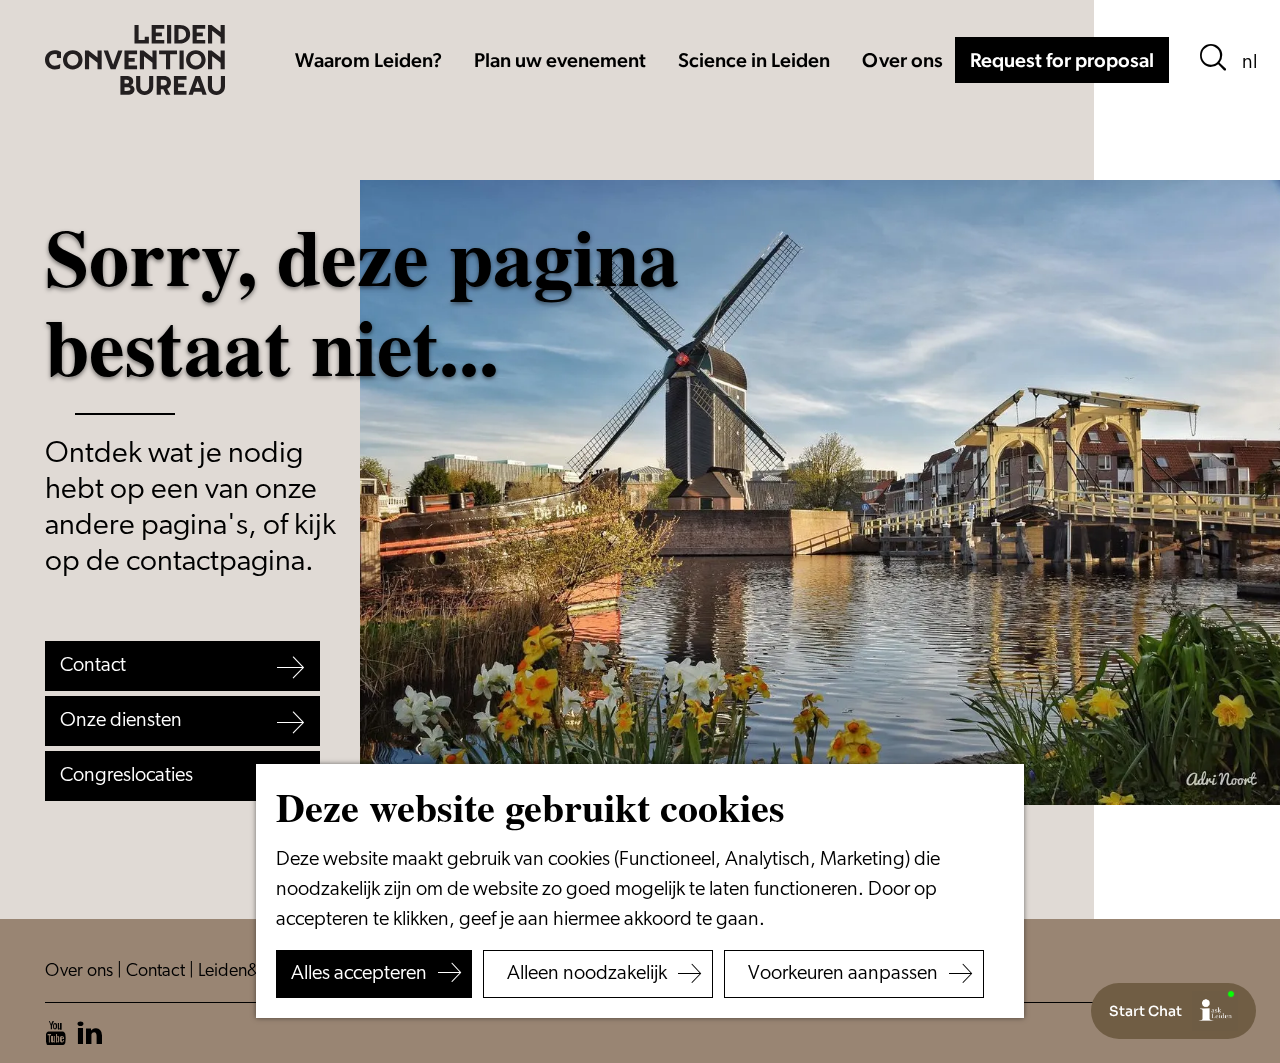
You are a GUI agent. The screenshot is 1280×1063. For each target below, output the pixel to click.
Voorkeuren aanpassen (843, 974)
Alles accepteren (359, 974)
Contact (157, 972)
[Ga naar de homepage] (135, 60)
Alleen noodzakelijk (587, 974)
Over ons (81, 972)
